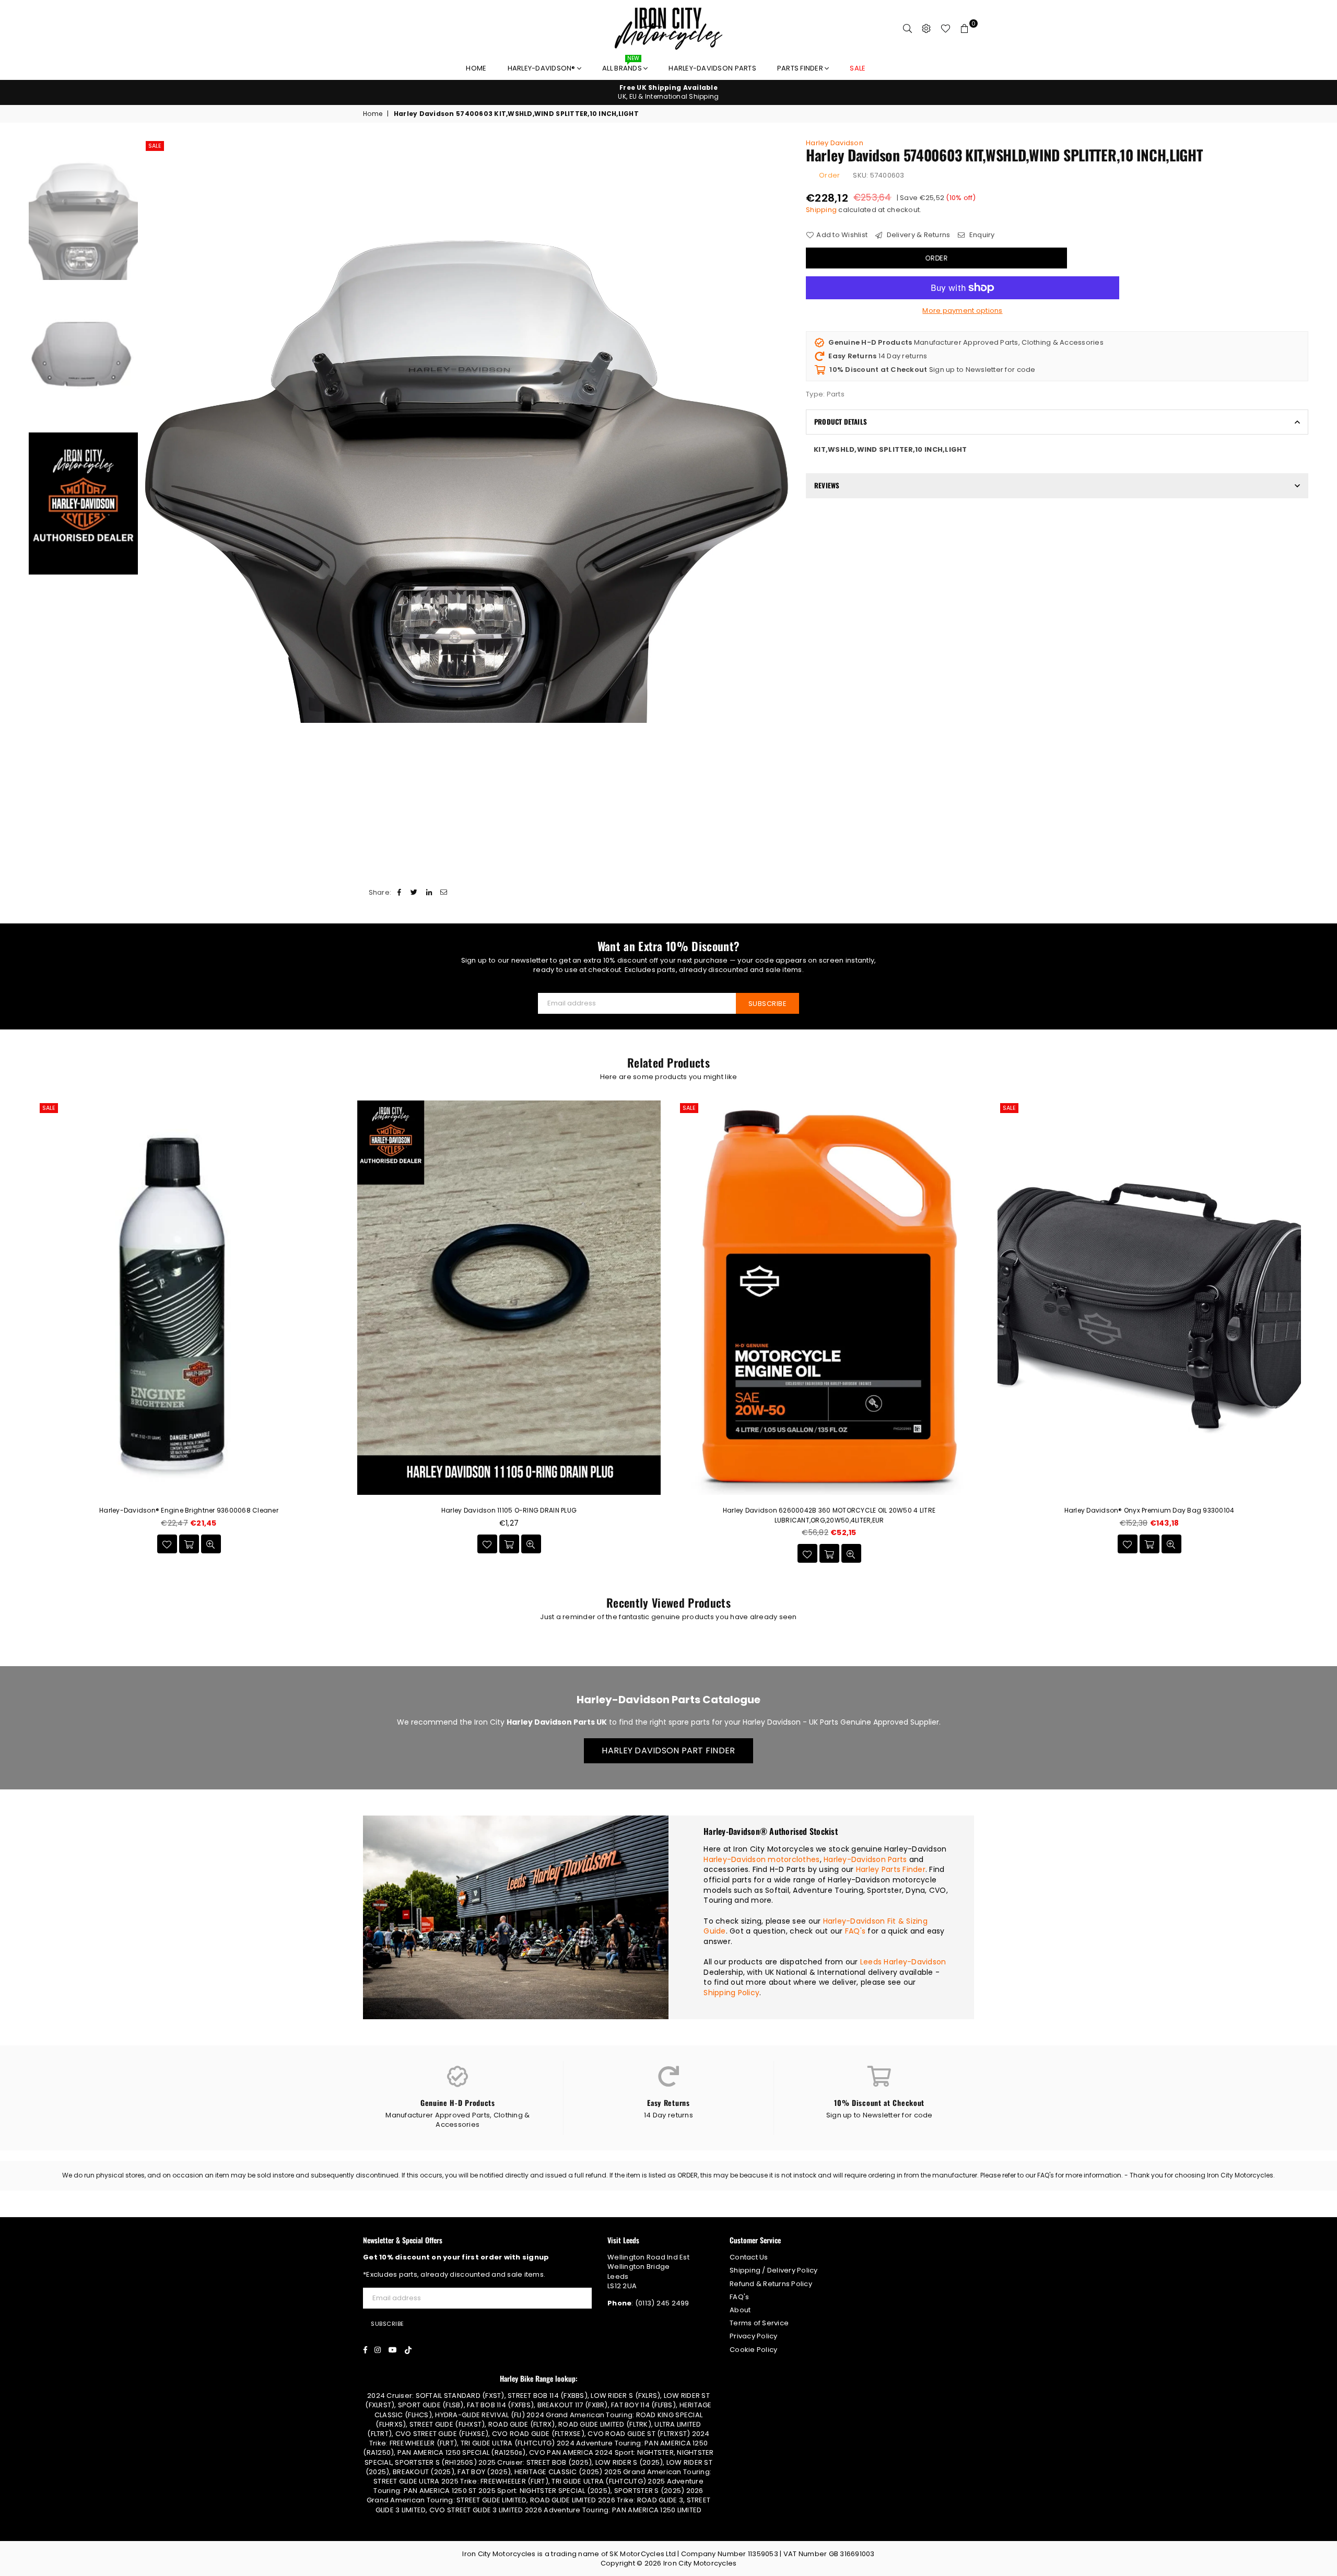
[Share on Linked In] (429, 893)
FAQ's (855, 1931)
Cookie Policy (753, 2350)
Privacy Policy (754, 2336)
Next (781, 431)
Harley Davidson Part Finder (668, 1750)
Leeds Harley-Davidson (903, 1962)
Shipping (821, 210)
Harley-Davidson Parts (712, 68)
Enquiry (981, 235)
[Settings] (926, 29)
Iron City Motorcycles (700, 2563)
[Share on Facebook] (400, 893)
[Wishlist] (946, 29)
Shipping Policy (731, 1993)
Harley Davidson (835, 143)
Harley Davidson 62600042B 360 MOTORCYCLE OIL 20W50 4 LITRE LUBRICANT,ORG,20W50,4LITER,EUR (829, 1515)
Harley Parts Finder (891, 1869)
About (740, 2310)
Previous (152, 431)
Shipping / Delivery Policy (774, 2270)
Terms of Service (759, 2323)
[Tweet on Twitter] (414, 893)
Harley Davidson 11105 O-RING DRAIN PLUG (509, 1510)
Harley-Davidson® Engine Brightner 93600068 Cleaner (189, 1510)
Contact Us (749, 2257)
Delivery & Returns (917, 235)
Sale (155, 146)
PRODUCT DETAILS (841, 421)
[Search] (908, 29)
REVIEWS (827, 485)
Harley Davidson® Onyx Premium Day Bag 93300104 (1150, 1510)
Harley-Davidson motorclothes (761, 1859)
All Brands (623, 66)
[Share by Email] (444, 893)
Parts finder (801, 68)
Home (476, 68)
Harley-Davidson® (542, 68)
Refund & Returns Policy (771, 2284)
